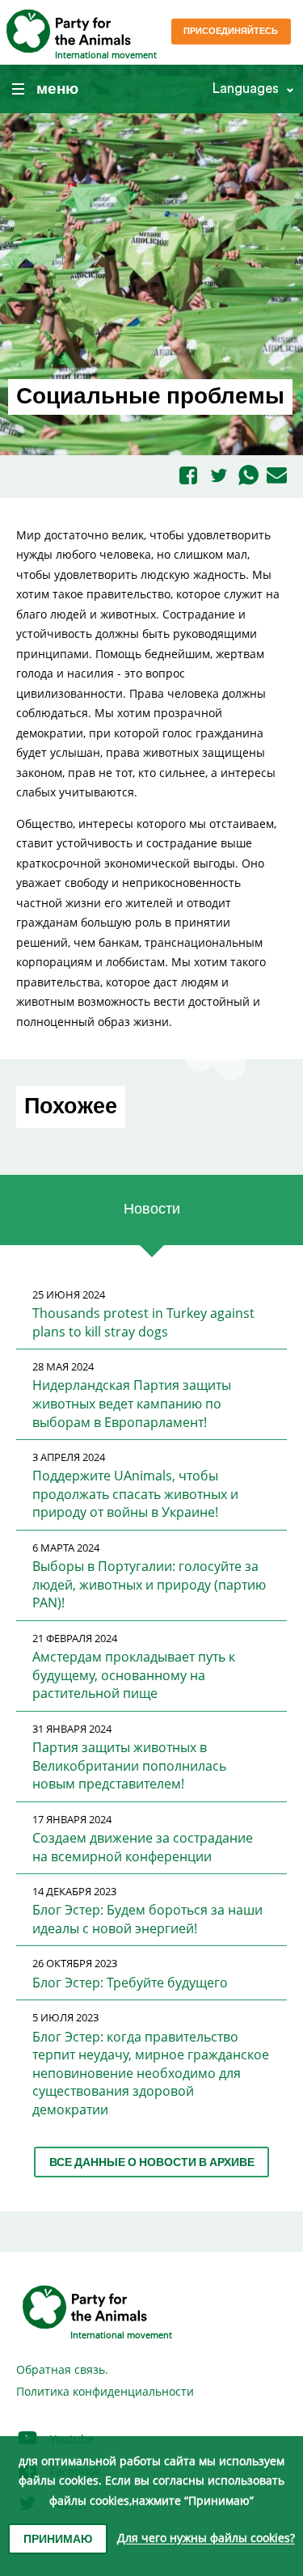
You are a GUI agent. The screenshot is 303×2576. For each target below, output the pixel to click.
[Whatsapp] (248, 476)
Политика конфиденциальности (105, 2391)
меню (57, 89)
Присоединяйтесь (231, 31)
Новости (152, 1209)
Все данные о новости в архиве (152, 2163)
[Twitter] (219, 477)
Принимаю (58, 2540)
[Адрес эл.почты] (277, 476)
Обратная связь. (62, 2369)
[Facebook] (188, 477)
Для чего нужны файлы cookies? (206, 2538)
